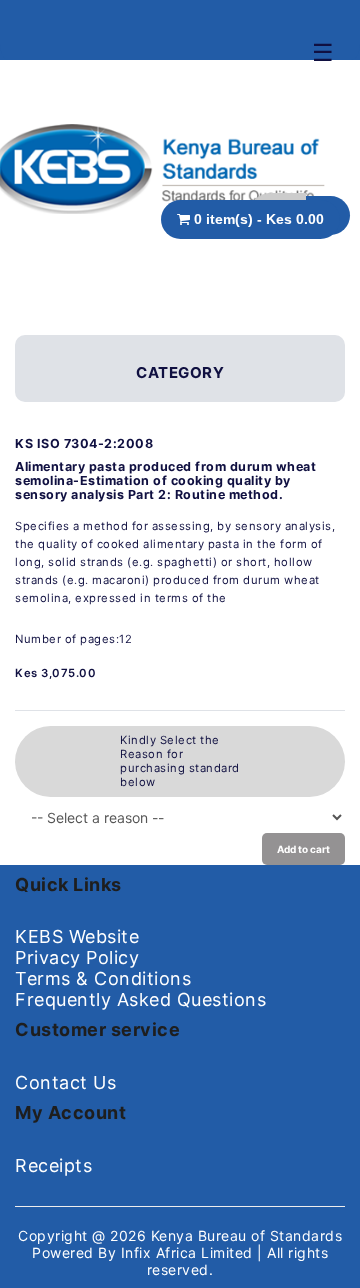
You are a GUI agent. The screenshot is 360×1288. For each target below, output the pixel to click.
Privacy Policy (77, 957)
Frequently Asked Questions (140, 999)
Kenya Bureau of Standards (247, 1235)
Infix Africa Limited (189, 1252)
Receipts (53, 1165)
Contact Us (65, 1082)
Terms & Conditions (103, 978)
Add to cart (303, 849)
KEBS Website (77, 936)
